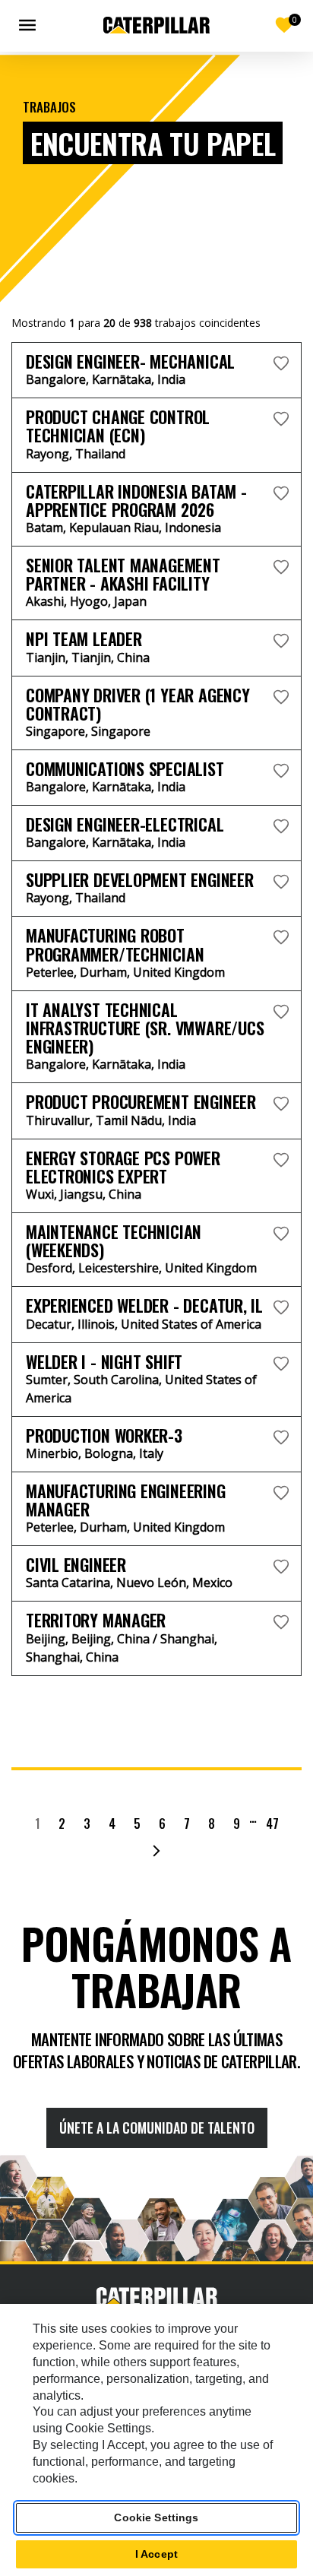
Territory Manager (96, 1620)
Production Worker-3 (104, 1435)
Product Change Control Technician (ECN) (118, 426)
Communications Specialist (125, 768)
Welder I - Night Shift (104, 1361)
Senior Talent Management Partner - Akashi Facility (123, 574)
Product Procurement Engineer (141, 1101)
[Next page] (156, 1851)
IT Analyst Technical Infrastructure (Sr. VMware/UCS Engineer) (145, 1028)
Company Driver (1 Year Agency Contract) (138, 704)
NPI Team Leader (84, 638)
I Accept (156, 2554)
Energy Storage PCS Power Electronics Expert (123, 1167)
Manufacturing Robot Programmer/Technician (115, 944)
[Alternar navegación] (30, 25)
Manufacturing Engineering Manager (126, 1500)
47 (272, 1823)
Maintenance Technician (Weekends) (114, 1240)
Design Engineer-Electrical (125, 824)
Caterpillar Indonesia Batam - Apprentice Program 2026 (136, 500)
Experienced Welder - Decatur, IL (144, 1305)
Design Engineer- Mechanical (130, 361)
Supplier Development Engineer (140, 879)
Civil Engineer (76, 1564)
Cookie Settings (156, 2517)
